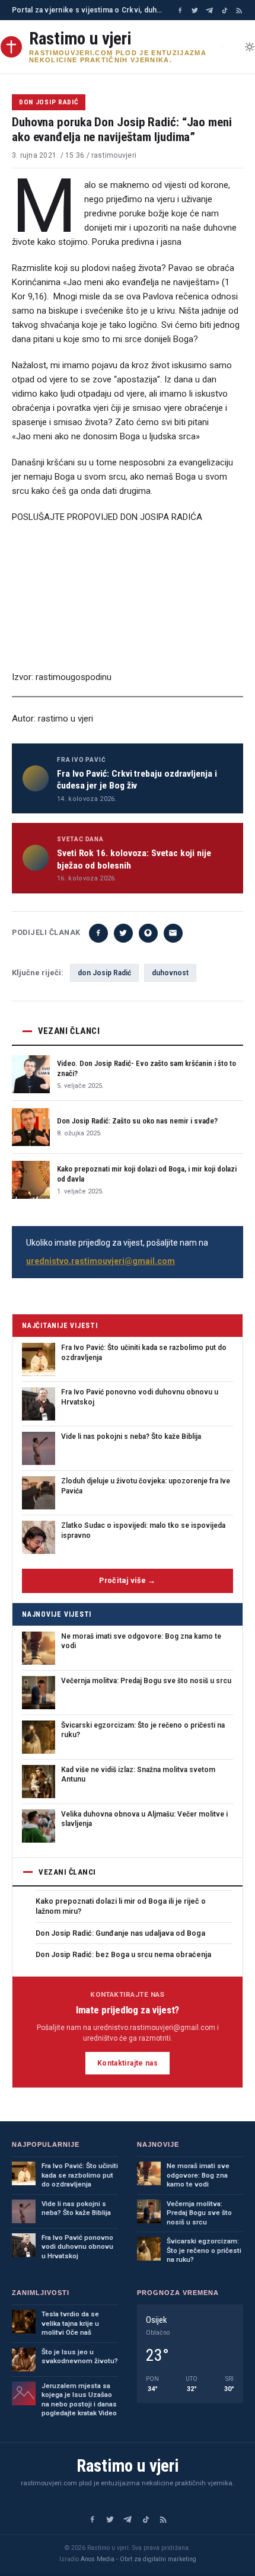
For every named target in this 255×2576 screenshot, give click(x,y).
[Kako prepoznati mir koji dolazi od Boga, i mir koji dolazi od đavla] (31, 1180)
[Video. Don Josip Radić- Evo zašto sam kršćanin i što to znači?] (31, 1074)
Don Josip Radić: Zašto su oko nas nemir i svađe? (137, 1121)
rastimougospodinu (74, 677)
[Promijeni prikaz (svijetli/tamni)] (250, 47)
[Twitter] (195, 10)
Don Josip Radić (49, 102)
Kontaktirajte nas (128, 2063)
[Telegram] (210, 10)
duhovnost (170, 973)
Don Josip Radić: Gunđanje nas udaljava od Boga (120, 1933)
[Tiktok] (224, 10)
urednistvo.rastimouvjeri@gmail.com (101, 1261)
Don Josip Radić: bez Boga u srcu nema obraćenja (123, 1954)
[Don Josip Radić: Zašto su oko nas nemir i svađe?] (31, 1127)
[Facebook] (180, 10)
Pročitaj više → (128, 1580)
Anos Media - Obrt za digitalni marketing (138, 2559)
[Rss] (239, 10)
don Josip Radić (104, 973)
